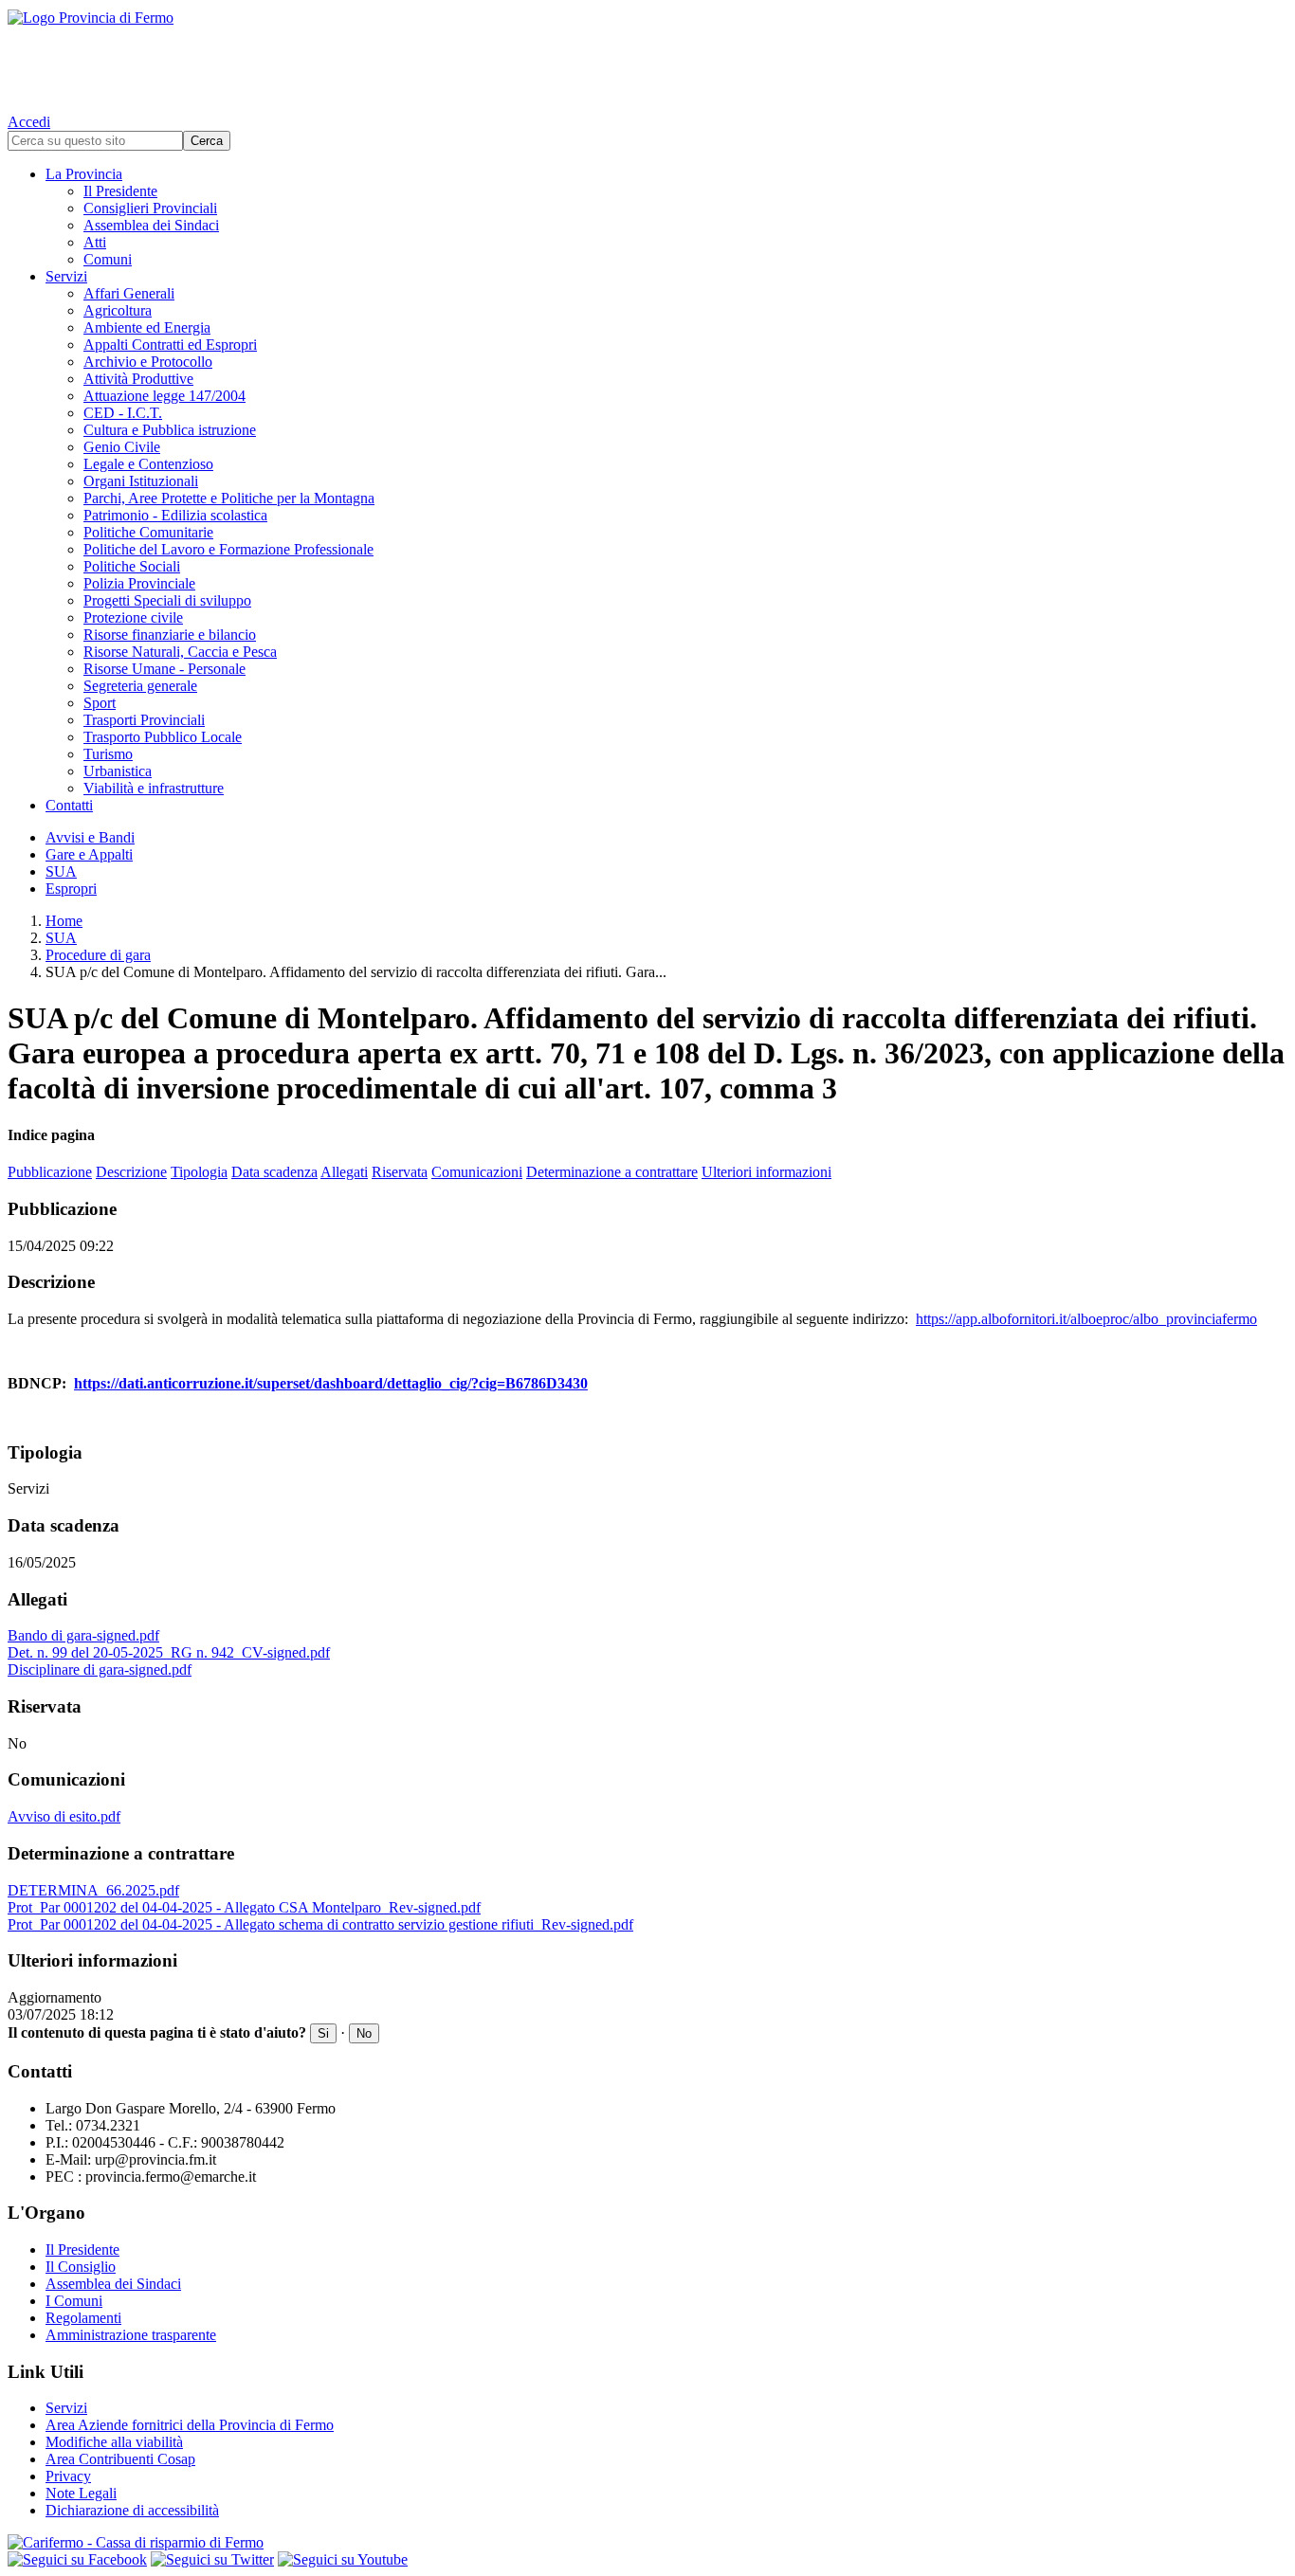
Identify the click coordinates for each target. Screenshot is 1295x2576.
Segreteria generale (140, 686)
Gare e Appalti (89, 854)
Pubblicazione (50, 1172)
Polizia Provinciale (139, 583)
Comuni (108, 259)
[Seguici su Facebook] (77, 2559)
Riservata (400, 1172)
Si (323, 2033)
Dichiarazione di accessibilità (132, 2510)
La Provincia (84, 174)
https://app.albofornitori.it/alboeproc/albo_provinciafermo (1086, 1319)
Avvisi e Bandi (90, 837)
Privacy (68, 2476)
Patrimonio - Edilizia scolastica (175, 515)
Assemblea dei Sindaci (151, 225)
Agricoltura (118, 310)
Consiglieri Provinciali (150, 208)
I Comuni (74, 2301)
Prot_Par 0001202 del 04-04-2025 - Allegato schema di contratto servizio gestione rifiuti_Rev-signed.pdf (320, 1924)
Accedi (29, 122)
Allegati (344, 1172)
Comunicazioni (477, 1172)
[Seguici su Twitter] (212, 2559)
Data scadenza (274, 1172)
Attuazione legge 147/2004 (164, 396)
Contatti (69, 805)
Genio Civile (122, 447)
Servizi (66, 276)
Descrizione (131, 1172)
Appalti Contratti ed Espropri (170, 345)
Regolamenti (83, 2318)
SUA (61, 871)
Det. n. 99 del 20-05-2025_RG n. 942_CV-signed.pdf (169, 1652)
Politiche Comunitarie (148, 532)
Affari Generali (129, 293)
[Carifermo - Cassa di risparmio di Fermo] (647, 2543)
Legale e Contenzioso (148, 464)
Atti (95, 242)
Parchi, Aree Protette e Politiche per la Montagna (229, 498)
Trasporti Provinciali (144, 720)
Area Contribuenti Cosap (120, 2459)
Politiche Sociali (132, 566)
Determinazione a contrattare (612, 1172)
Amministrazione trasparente (131, 2335)
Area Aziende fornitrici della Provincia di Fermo (190, 2425)
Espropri (71, 889)
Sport (100, 703)
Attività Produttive (138, 379)
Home (64, 921)
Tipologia (199, 1172)
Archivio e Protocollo (148, 362)
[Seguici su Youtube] (343, 2559)
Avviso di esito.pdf (64, 1816)
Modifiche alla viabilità (114, 2442)
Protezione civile (133, 617)
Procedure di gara (98, 955)
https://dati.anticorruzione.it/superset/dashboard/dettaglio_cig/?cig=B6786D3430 (331, 1383)
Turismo (108, 754)
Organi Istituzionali (141, 481)
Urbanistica (118, 771)
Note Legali (81, 2493)
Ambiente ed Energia (147, 327)
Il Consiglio (81, 2267)
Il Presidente (120, 191)
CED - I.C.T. (123, 413)
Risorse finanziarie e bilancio (170, 635)
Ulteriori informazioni (766, 1172)
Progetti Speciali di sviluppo (167, 600)
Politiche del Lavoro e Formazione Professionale (228, 549)
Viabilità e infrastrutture (154, 788)
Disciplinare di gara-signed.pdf (100, 1669)
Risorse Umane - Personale (164, 669)
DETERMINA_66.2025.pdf (93, 1890)
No (364, 2033)
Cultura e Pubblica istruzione (170, 430)
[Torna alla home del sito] (647, 57)
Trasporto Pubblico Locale (163, 737)
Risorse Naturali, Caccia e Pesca (180, 652)
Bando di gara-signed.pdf (83, 1635)
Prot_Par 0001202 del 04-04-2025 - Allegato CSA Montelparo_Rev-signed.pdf (244, 1907)
